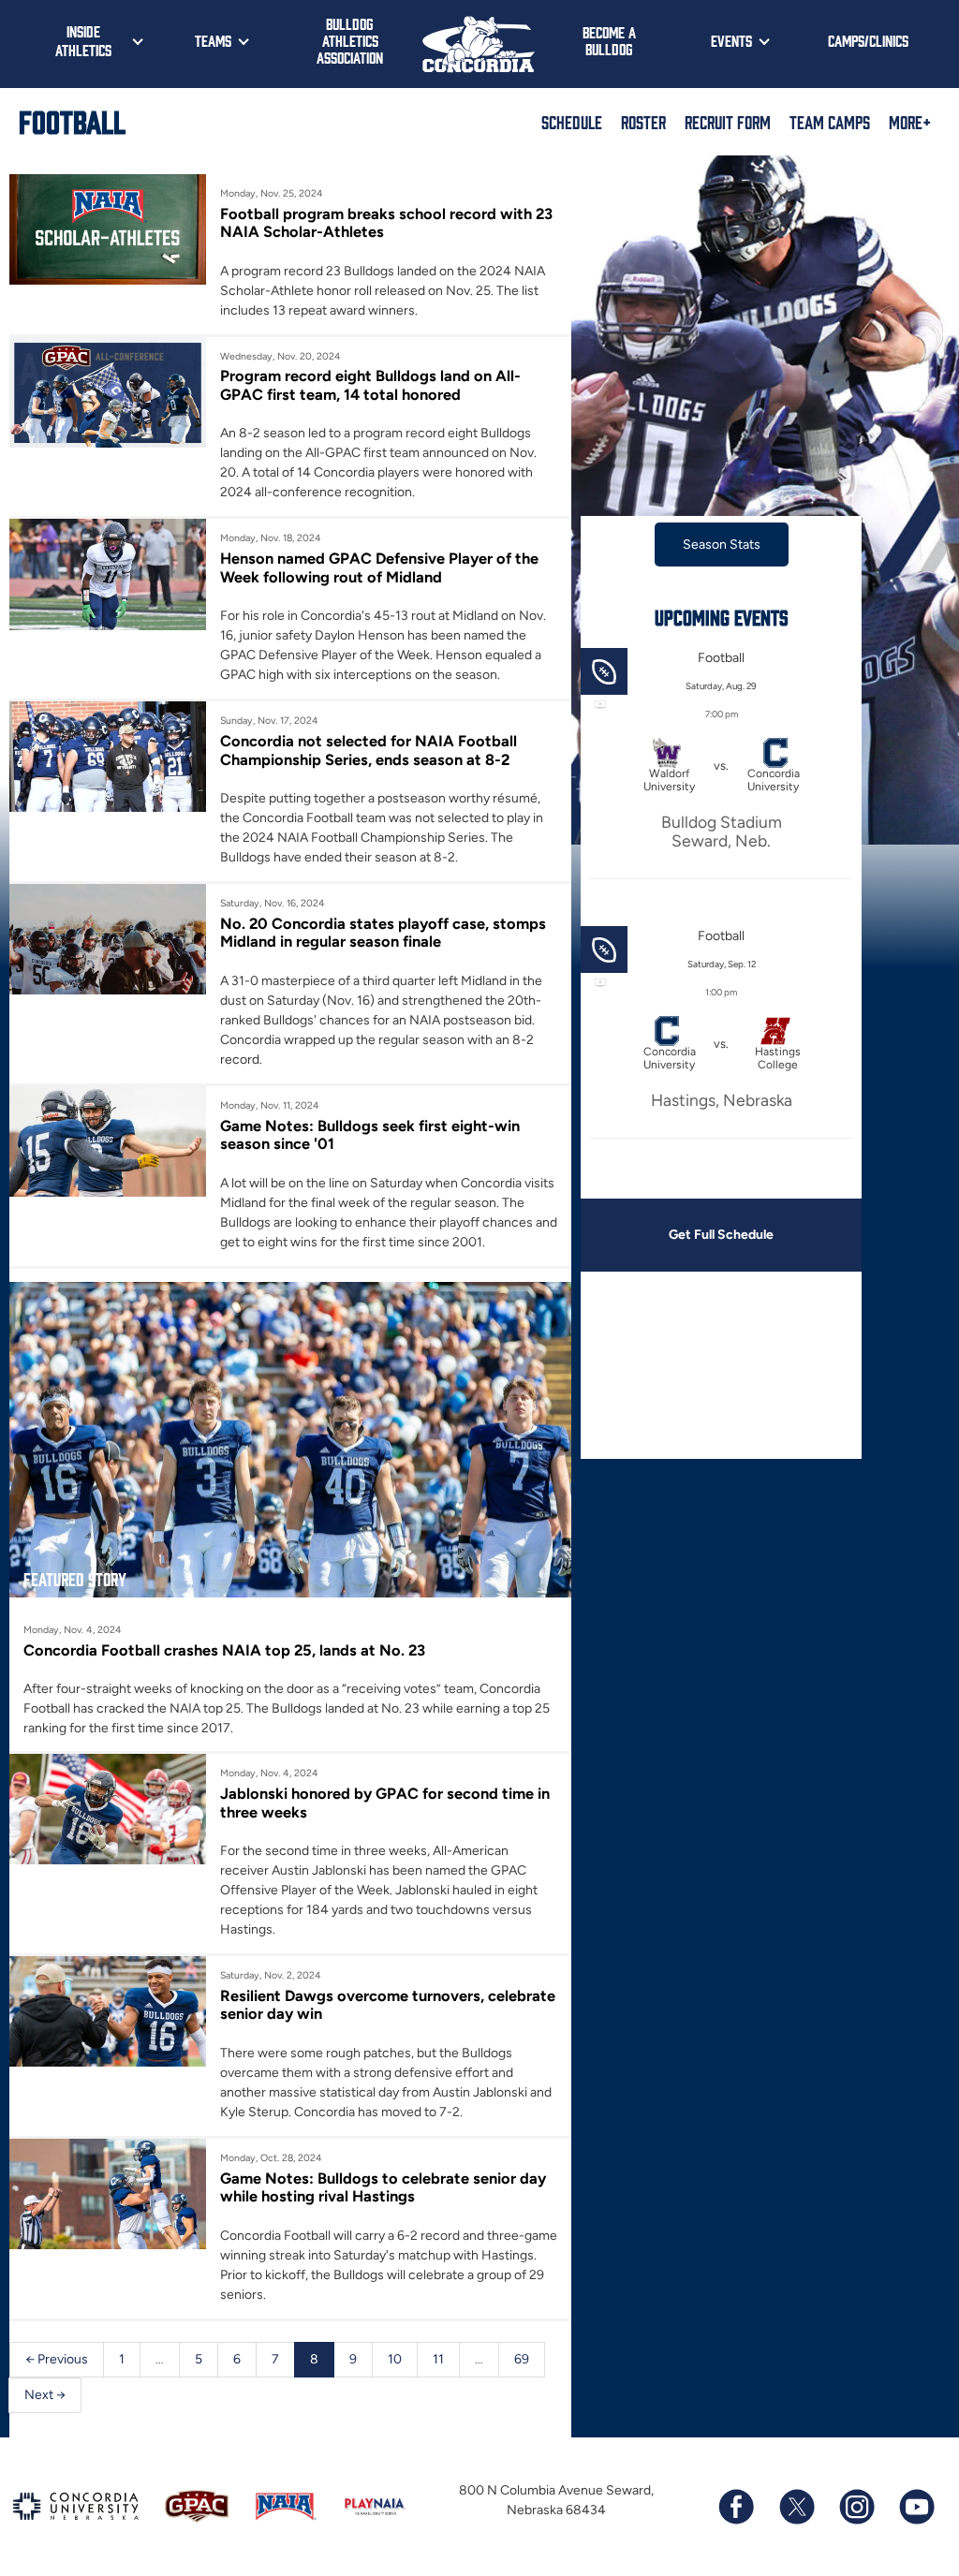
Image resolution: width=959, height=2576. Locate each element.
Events (731, 40)
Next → (45, 2395)
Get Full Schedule (721, 1235)
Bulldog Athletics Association (350, 40)
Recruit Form (728, 122)
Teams (213, 40)
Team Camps (830, 122)
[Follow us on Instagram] (856, 2507)
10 (395, 2359)
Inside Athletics (83, 40)
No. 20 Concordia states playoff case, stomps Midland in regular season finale (383, 933)
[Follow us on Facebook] (736, 2507)
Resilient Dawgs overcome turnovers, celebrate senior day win (388, 2005)
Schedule (572, 122)
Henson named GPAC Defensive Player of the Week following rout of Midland (379, 567)
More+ (910, 122)
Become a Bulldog (609, 40)
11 (438, 2359)
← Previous (57, 2359)
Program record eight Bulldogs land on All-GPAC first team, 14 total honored (370, 385)
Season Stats (722, 545)
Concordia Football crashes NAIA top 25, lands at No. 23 (224, 1650)
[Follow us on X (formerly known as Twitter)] (796, 2507)
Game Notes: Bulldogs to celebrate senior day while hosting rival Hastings (383, 2187)
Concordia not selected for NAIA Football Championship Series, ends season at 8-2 (369, 750)
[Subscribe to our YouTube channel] (916, 2507)
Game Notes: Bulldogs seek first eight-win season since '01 (370, 1135)
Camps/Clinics (868, 40)
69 (522, 2359)
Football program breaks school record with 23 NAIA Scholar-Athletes (386, 223)
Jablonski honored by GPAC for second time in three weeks (385, 1803)
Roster (643, 122)
